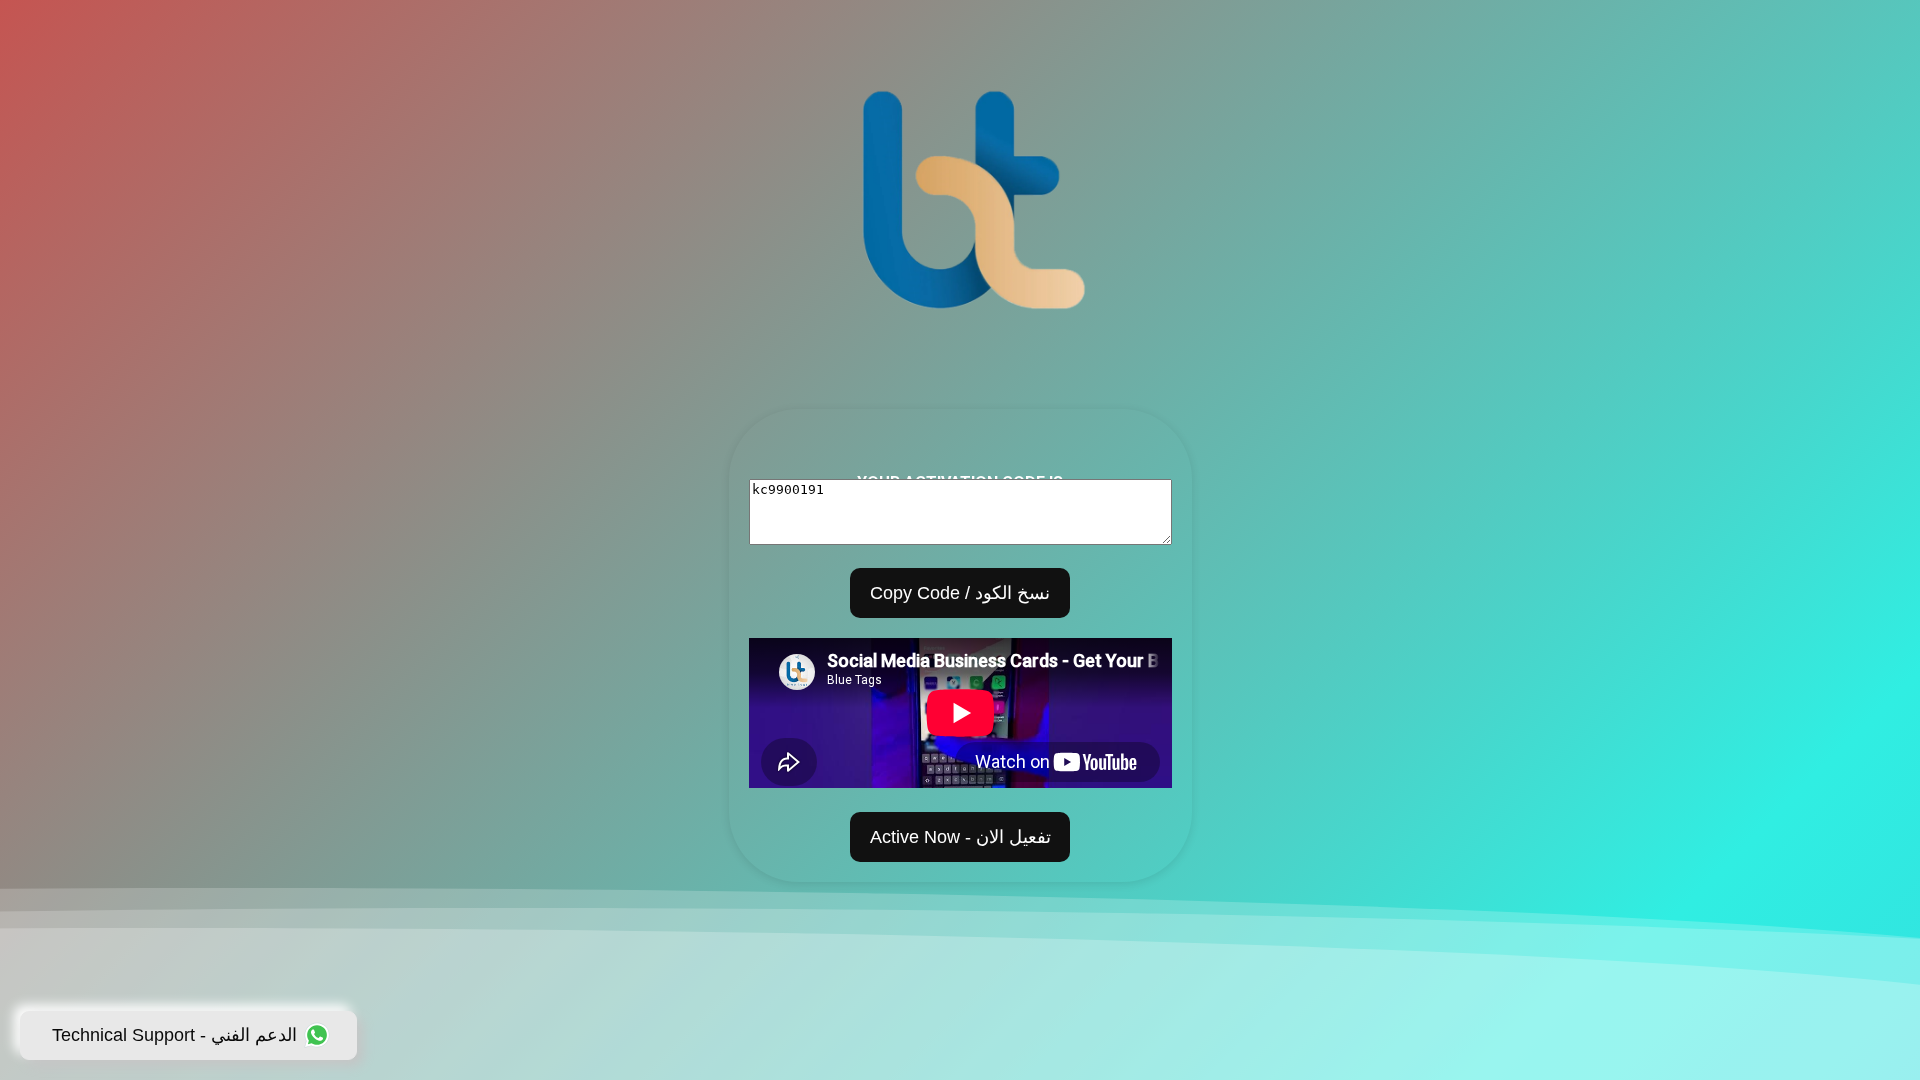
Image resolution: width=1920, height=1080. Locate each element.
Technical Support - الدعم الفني (174, 1035)
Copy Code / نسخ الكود (960, 593)
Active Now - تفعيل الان (960, 837)
